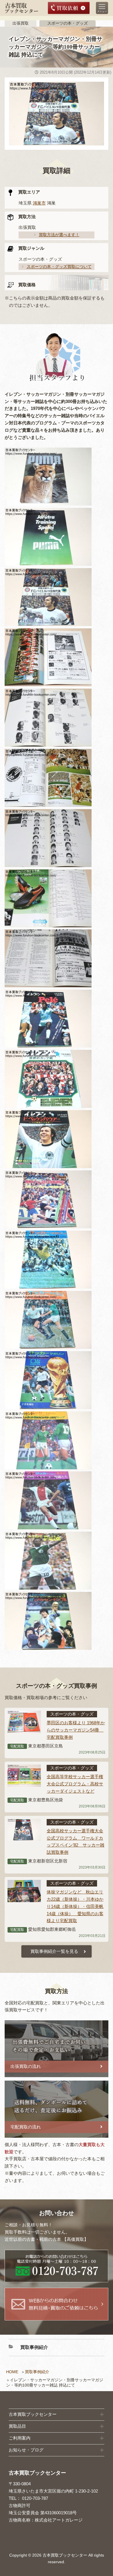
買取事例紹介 (37, 2372)
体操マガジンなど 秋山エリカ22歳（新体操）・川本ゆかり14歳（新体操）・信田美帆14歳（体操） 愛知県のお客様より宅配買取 (75, 1906)
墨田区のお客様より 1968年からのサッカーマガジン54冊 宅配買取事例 (76, 1730)
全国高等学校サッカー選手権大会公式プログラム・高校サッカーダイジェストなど (75, 1784)
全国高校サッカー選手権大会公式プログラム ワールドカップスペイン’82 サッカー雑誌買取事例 (75, 1842)
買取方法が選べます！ (59, 235)
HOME (12, 2372)
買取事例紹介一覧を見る (54, 1951)
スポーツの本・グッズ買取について (59, 267)
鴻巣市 (39, 203)
